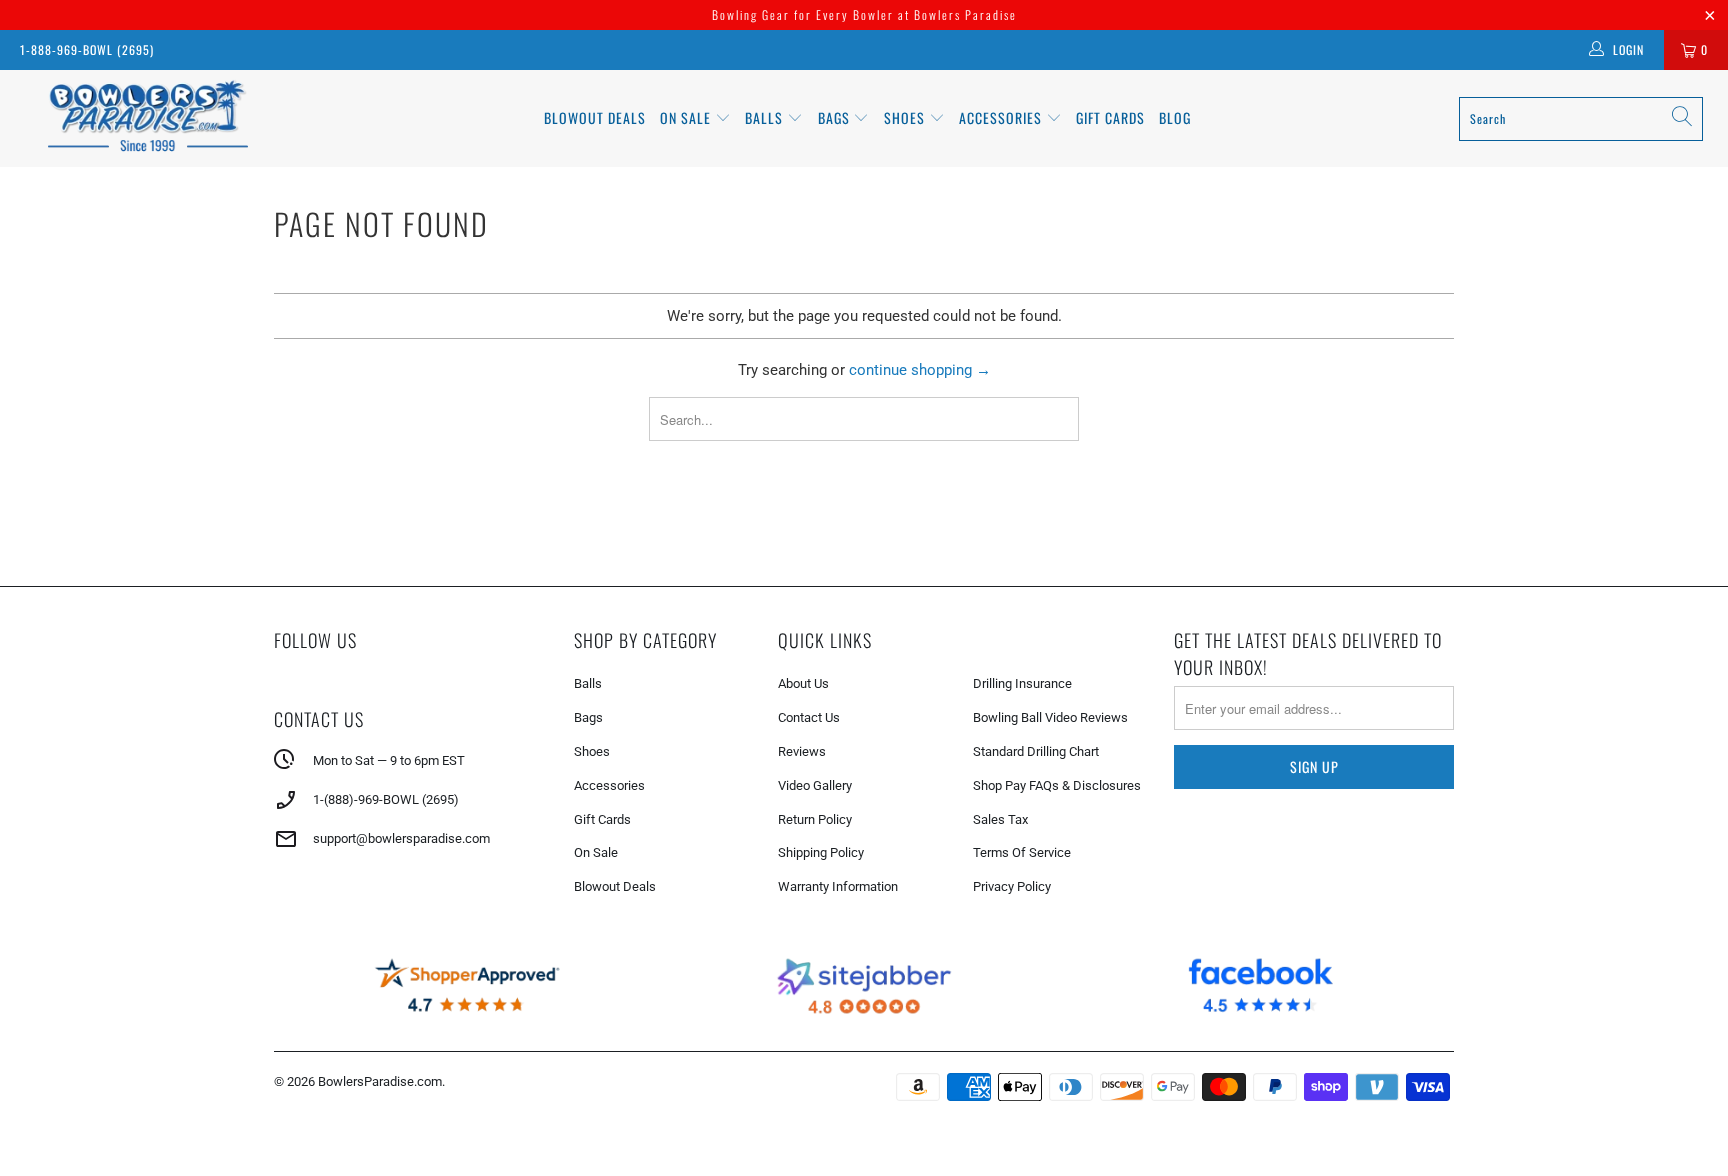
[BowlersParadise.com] (148, 118)
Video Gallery (815, 785)
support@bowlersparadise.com (401, 838)
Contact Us (809, 717)
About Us (803, 683)
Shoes (906, 117)
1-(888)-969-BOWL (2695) (386, 799)
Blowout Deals (595, 117)
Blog (1175, 117)
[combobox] (1581, 119)
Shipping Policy (821, 852)
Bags (836, 117)
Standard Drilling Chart (1036, 751)
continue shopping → (920, 370)
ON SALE (687, 117)
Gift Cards (1110, 117)
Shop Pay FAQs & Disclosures (1057, 785)
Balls (766, 117)
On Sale (596, 852)
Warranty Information (838, 886)
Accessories (1002, 117)
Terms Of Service (1022, 852)
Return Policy (815, 819)
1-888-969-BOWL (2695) (87, 49)
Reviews (802, 751)
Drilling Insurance (1022, 683)
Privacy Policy (1012, 886)
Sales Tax (1000, 819)
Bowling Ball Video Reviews (1050, 717)
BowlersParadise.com (380, 1081)
